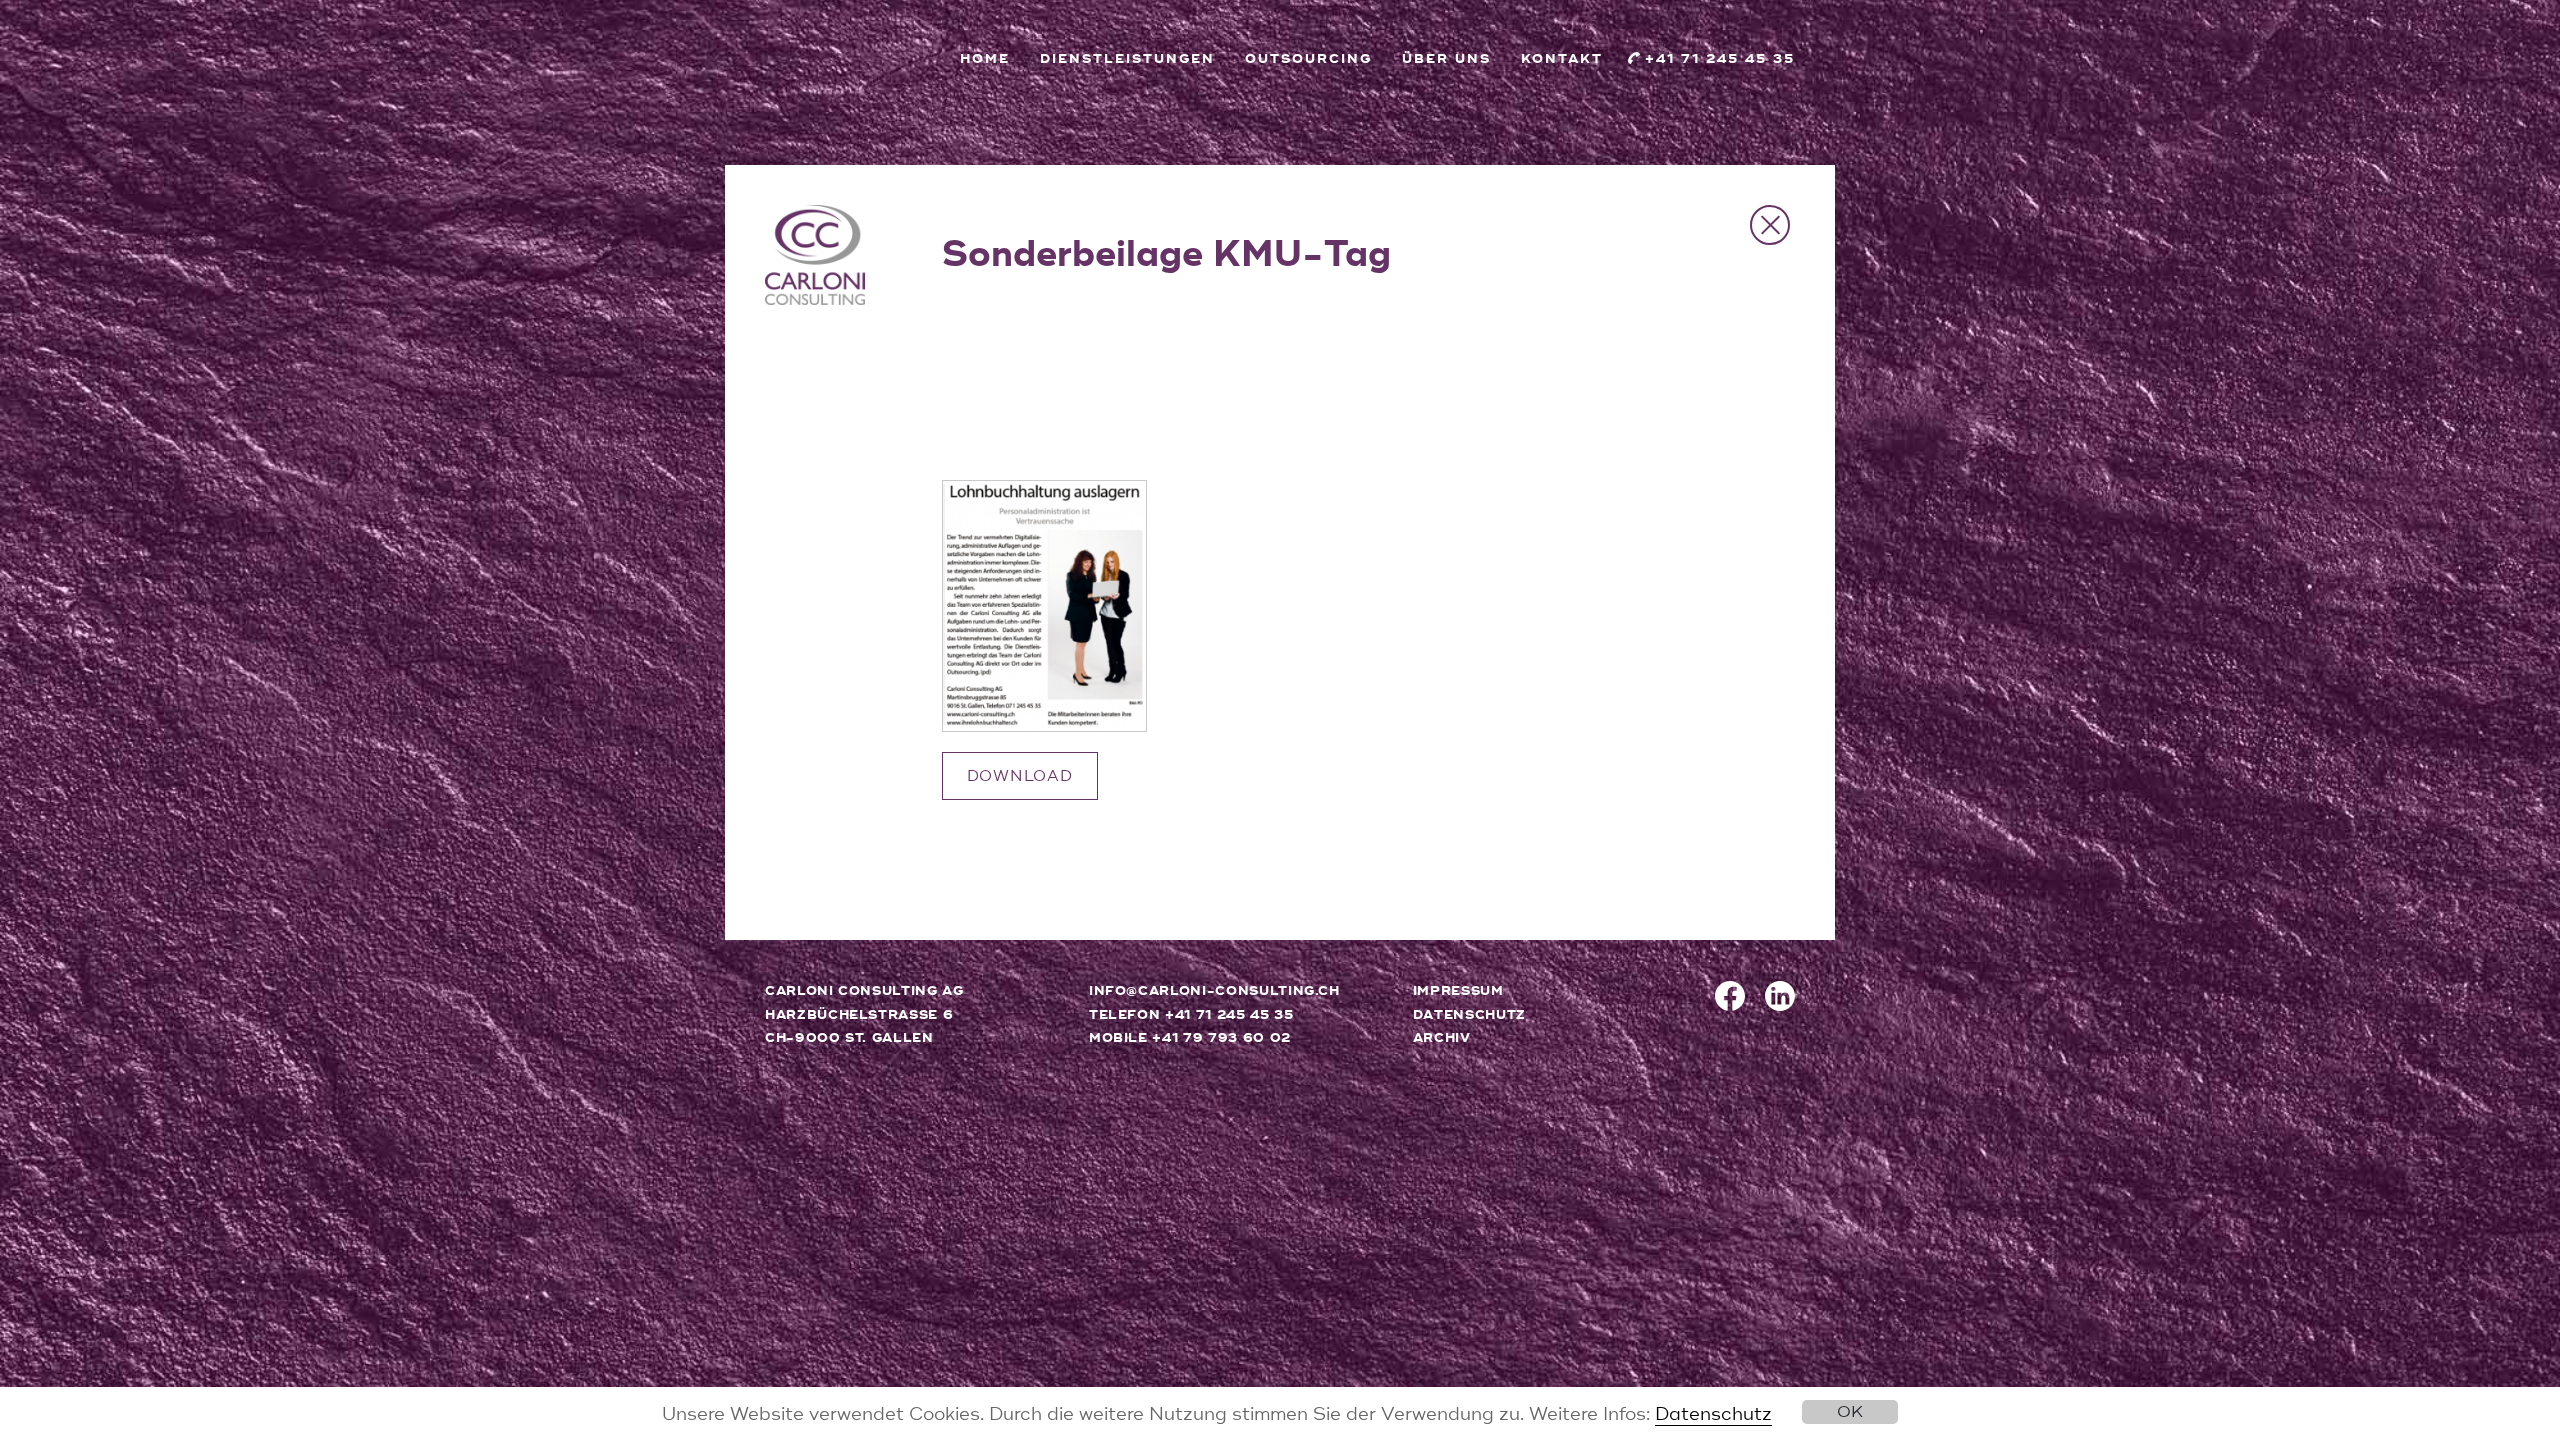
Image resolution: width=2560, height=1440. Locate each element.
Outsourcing (1308, 59)
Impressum (1458, 991)
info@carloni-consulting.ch (1214, 991)
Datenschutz (1713, 1413)
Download (1020, 776)
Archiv (1442, 1038)
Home (985, 59)
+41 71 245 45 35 (1720, 59)
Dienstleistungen (1127, 59)
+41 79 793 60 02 (1221, 1038)
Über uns (1446, 59)
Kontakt (1562, 59)
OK (1850, 1412)
